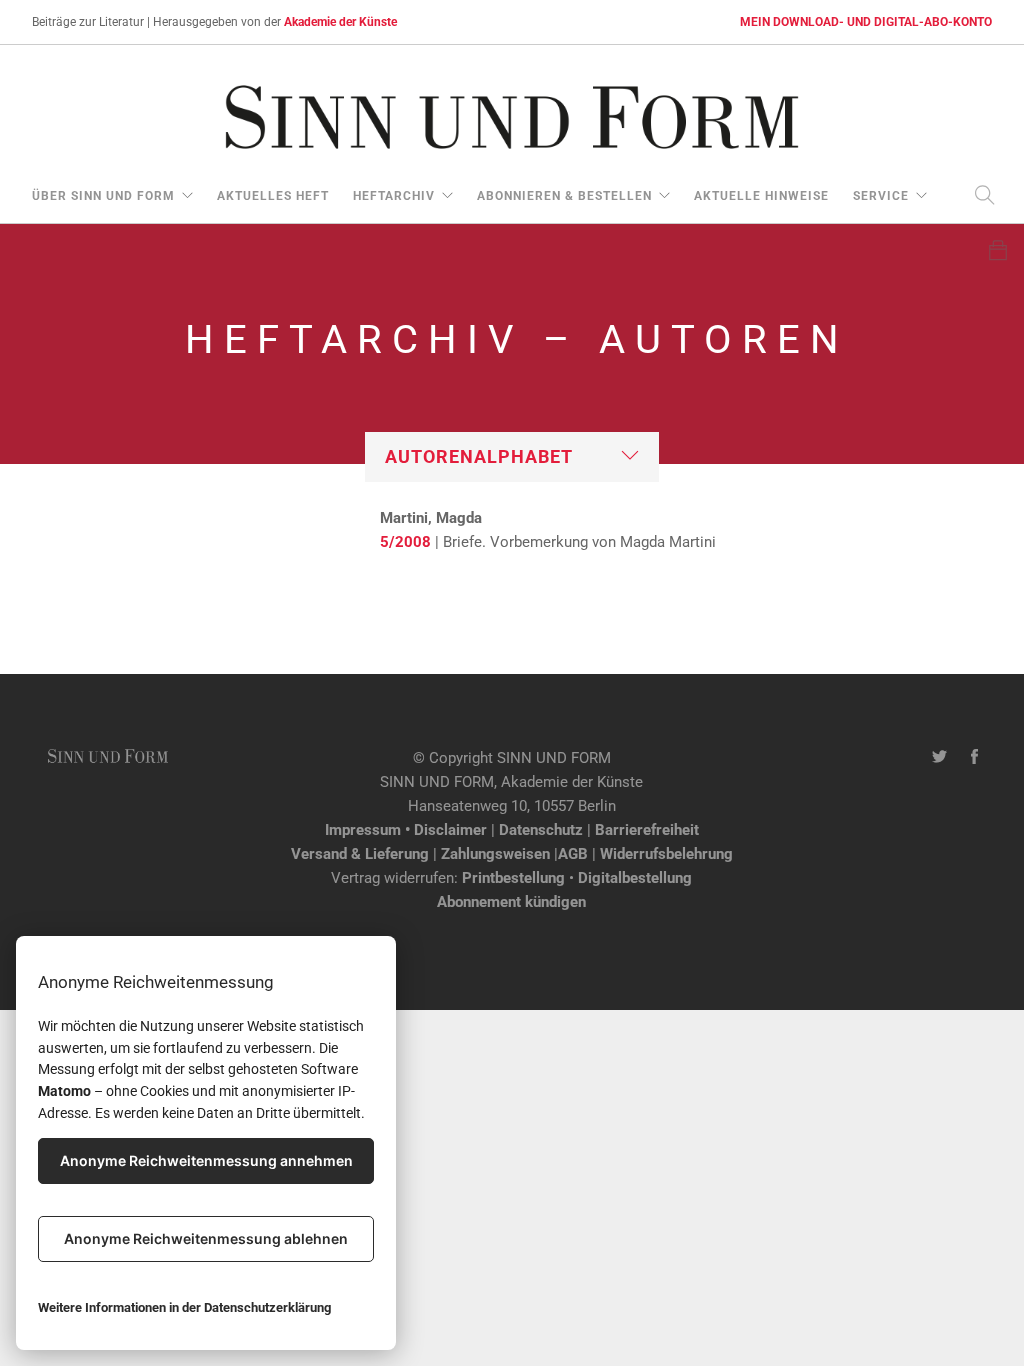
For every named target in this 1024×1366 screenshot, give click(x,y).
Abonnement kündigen (511, 902)
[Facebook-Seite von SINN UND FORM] (974, 758)
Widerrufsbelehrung (666, 854)
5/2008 (405, 542)
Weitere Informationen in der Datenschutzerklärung (184, 1307)
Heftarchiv (394, 196)
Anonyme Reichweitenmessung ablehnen (206, 1238)
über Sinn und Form (103, 196)
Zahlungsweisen (495, 854)
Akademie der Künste (340, 22)
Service (881, 196)
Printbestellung (513, 878)
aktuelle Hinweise (761, 196)
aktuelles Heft (273, 196)
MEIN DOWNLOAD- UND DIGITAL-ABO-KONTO (866, 22)
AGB (573, 854)
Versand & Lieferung (360, 854)
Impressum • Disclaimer (406, 830)
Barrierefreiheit (647, 830)
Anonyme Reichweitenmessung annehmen (206, 1160)
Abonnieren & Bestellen (564, 196)
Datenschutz (541, 830)
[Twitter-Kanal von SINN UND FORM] (939, 758)
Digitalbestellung (635, 878)
